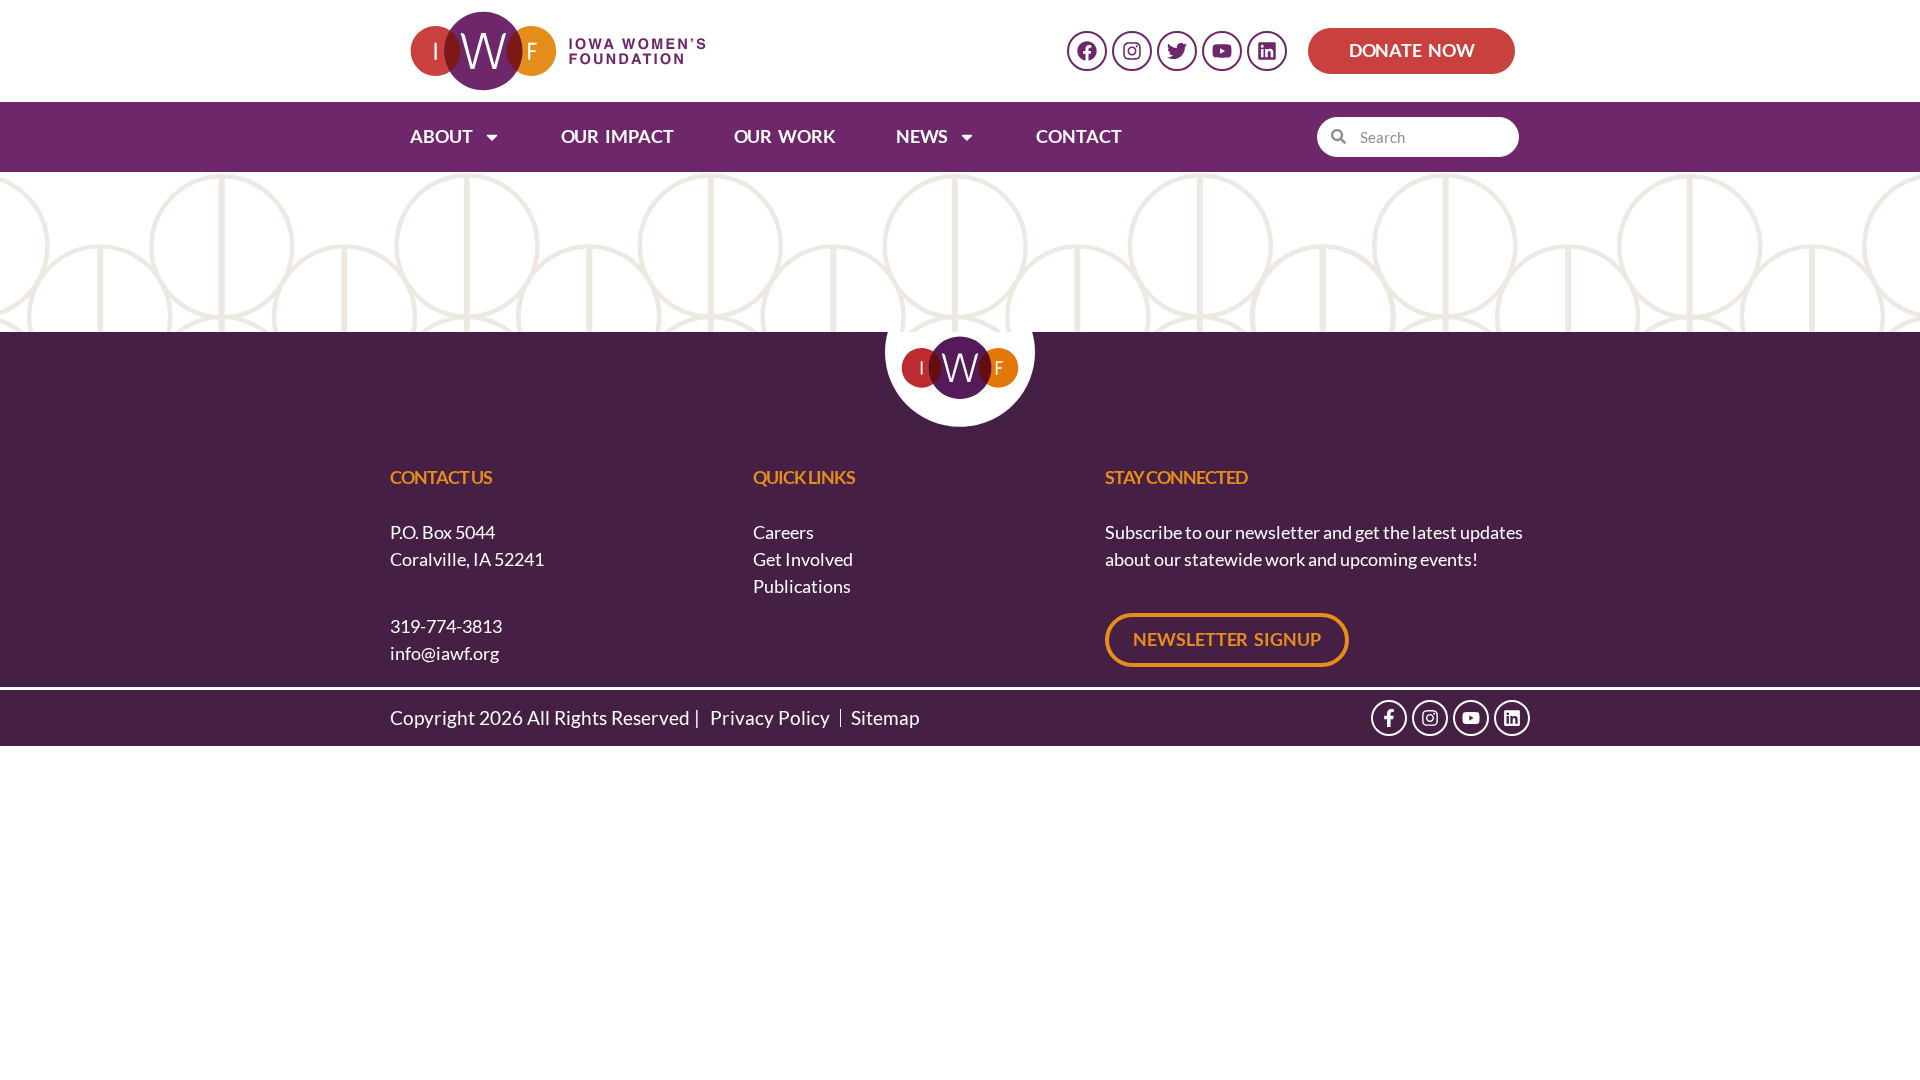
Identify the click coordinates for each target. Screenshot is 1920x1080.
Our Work (785, 136)
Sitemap (885, 718)
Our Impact (617, 136)
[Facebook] (1087, 51)
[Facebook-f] (1389, 718)
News (922, 136)
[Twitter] (1177, 51)
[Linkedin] (1267, 51)
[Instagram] (1132, 51)
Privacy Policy (770, 718)
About (441, 136)
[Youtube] (1222, 51)
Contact (1078, 136)
